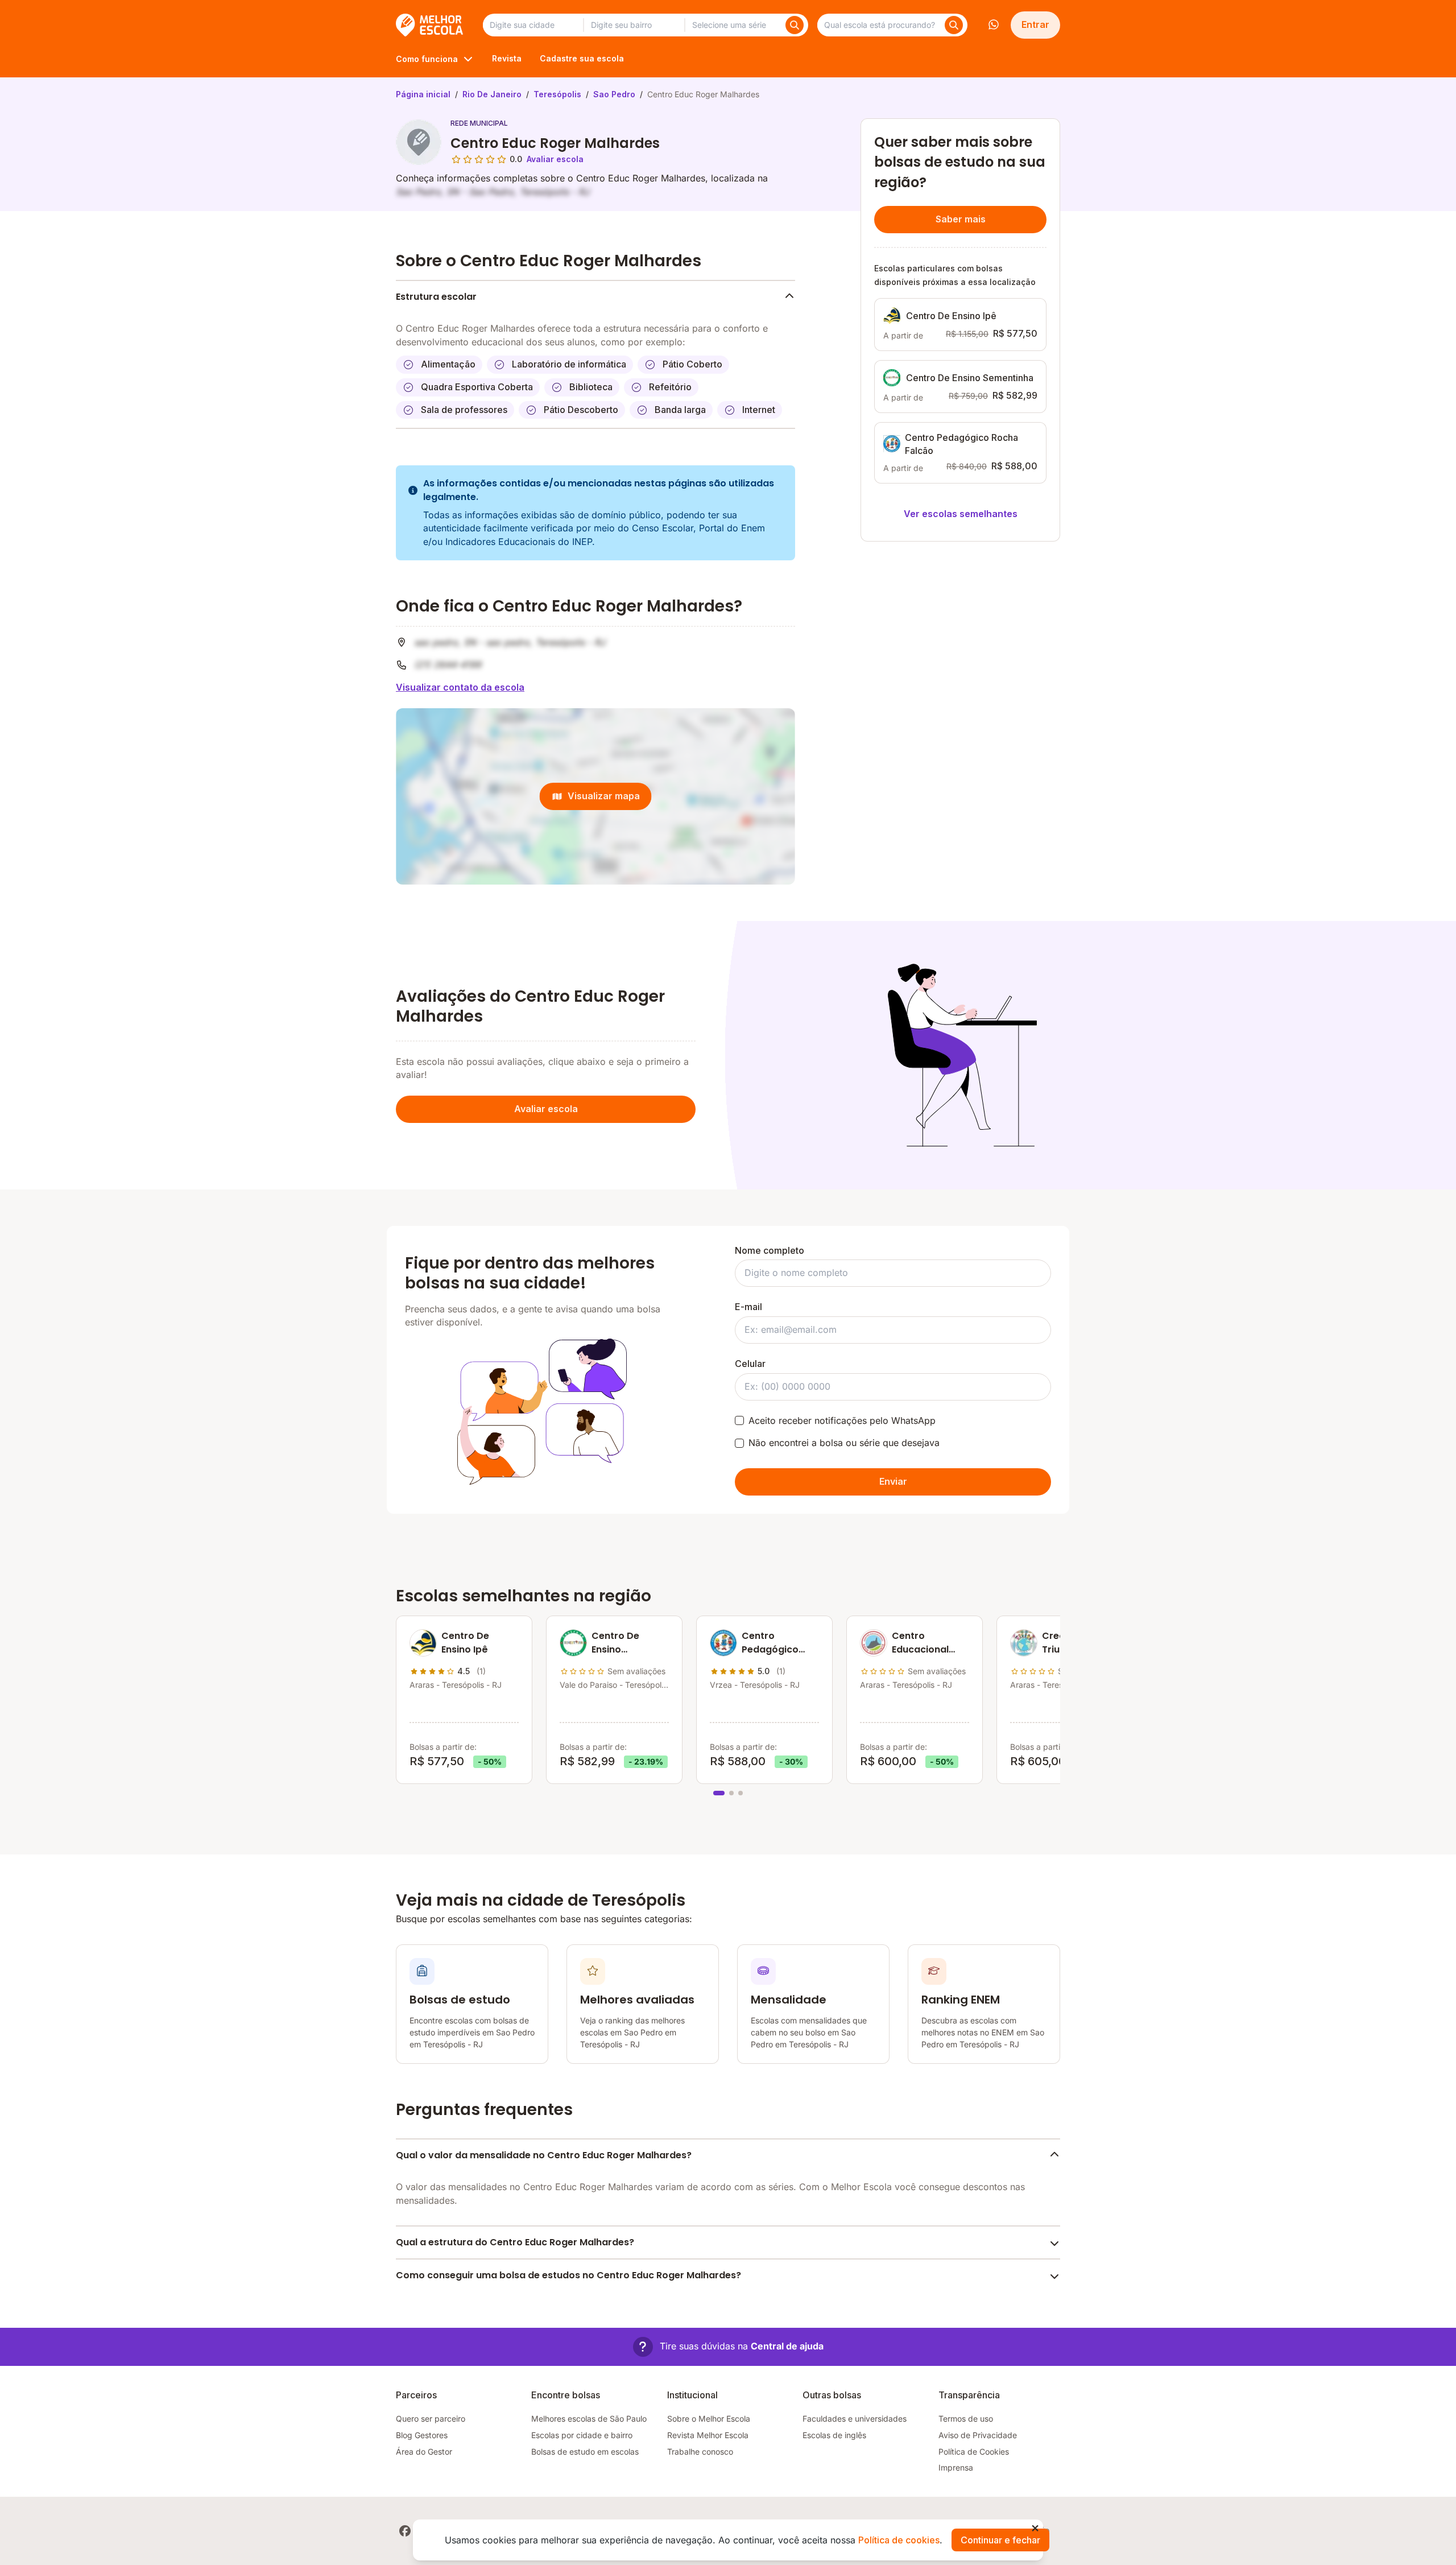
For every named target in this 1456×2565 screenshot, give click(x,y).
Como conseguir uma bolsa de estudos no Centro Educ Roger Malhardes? (568, 2275)
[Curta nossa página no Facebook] (405, 2531)
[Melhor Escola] (430, 25)
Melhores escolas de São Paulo (589, 2419)
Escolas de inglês (834, 2435)
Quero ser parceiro (431, 2419)
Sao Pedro (614, 94)
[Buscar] (795, 25)
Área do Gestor (424, 2452)
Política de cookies (899, 2540)
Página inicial (423, 94)
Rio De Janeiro (492, 94)
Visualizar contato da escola (460, 687)
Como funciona (427, 59)
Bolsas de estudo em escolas (585, 2452)
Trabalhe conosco (700, 2452)
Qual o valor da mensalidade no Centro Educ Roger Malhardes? (544, 2155)
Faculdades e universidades (855, 2419)
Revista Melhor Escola (708, 2435)
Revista (507, 58)
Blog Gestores (422, 2435)
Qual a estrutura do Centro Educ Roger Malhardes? (515, 2242)
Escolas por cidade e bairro (582, 2435)
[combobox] (533, 25)
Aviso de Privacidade (978, 2435)
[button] (728, 2347)
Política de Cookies (974, 2452)
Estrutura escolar (436, 297)
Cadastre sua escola (582, 58)
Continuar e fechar (1000, 2540)
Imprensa (956, 2467)
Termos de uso (966, 2419)
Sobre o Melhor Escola (709, 2419)
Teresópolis (557, 94)
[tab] (719, 1793)
